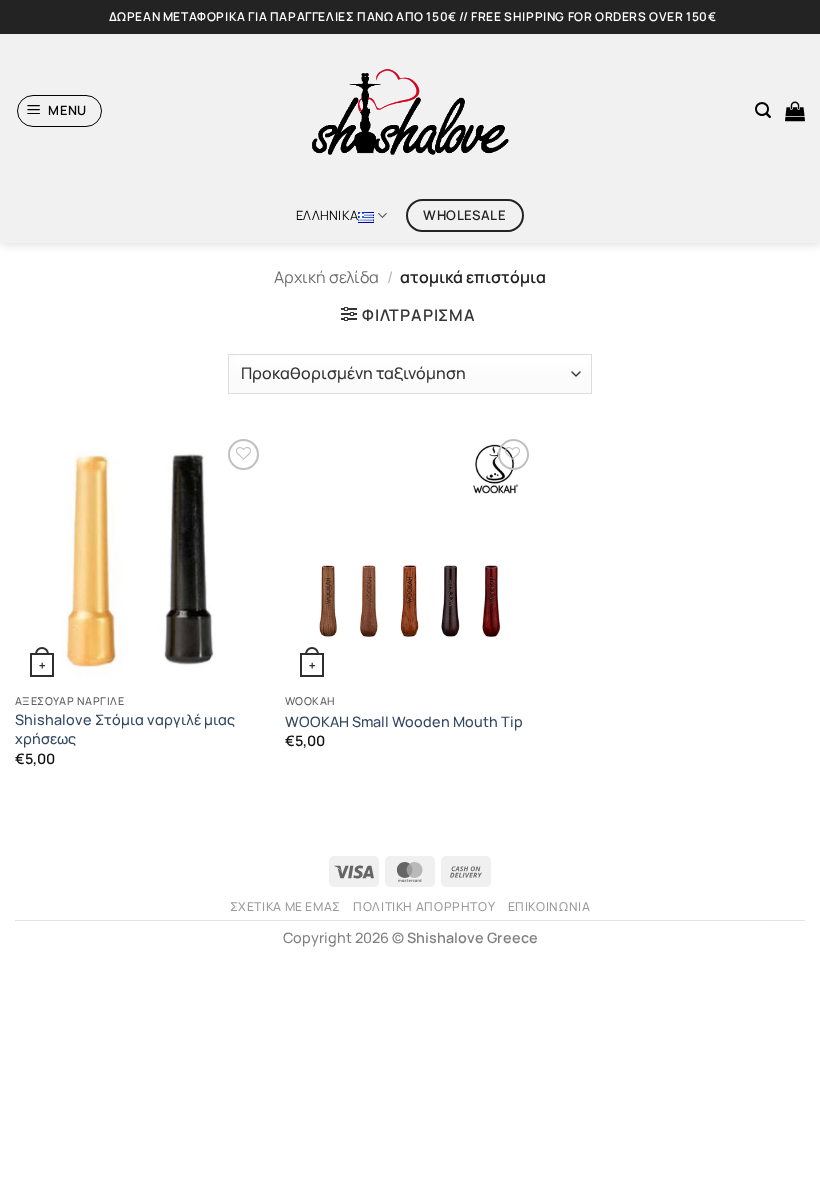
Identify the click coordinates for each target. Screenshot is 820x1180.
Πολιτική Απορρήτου (424, 906)
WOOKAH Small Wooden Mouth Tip (404, 722)
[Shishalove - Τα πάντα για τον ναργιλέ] (410, 111)
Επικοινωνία (549, 906)
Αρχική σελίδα (326, 277)
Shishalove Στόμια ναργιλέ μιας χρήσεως (125, 729)
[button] (60, 111)
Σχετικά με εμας (285, 906)
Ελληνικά (327, 215)
